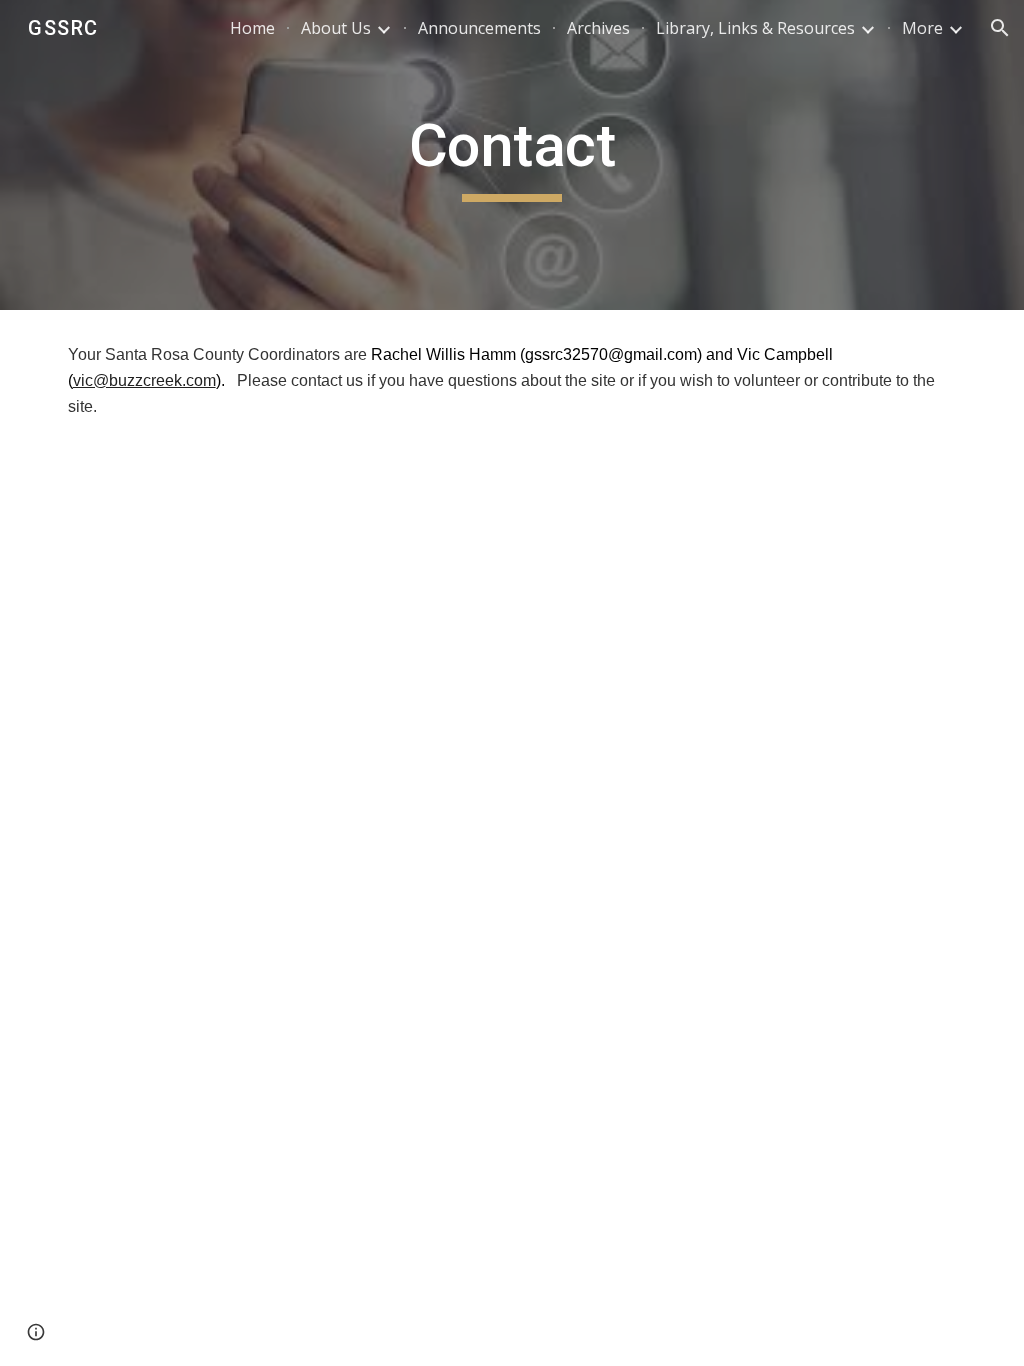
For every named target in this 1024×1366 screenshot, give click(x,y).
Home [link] (252, 28)
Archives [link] (598, 28)
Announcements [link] (479, 28)
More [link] (922, 28)
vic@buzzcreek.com (144, 380)
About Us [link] (336, 28)
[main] (511, 155)
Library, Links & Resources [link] (755, 28)
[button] (1000, 28)
